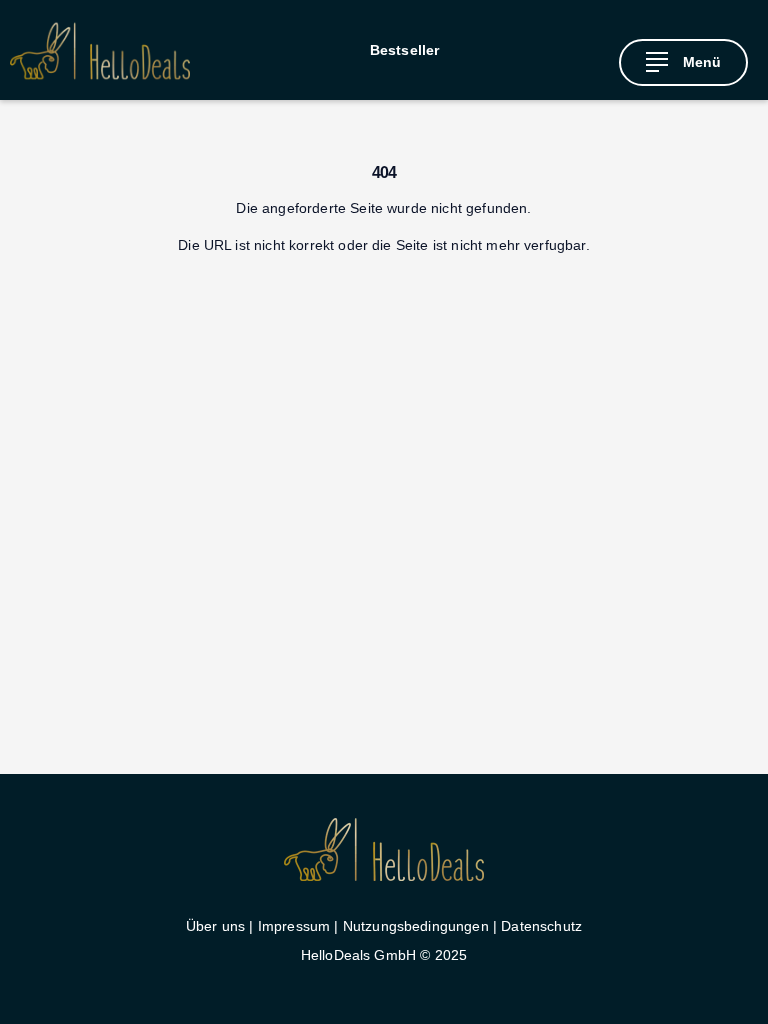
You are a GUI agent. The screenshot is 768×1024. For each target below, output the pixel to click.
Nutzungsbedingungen (416, 926)
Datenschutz (541, 926)
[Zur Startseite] (100, 50)
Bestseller (405, 50)
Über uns (215, 926)
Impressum (294, 926)
